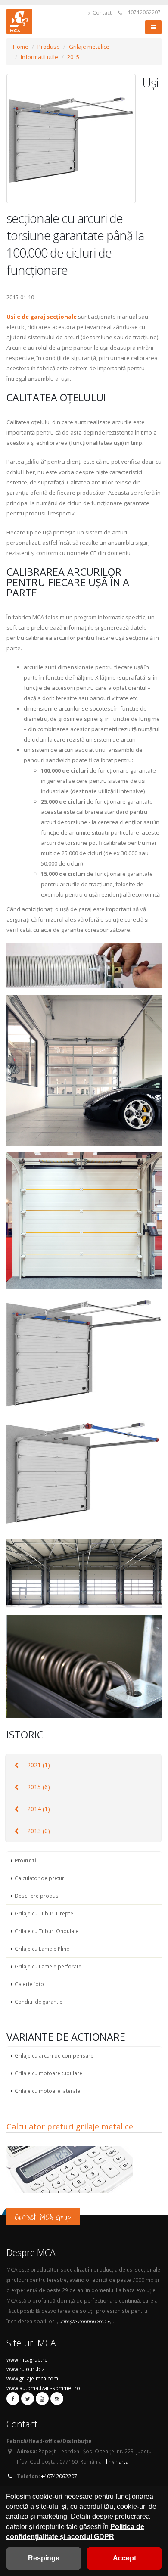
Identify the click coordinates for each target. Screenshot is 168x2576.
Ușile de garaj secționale (42, 317)
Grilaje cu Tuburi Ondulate (47, 1931)
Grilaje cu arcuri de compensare (54, 2055)
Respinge (44, 2558)
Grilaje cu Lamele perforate (48, 1966)
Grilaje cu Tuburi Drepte (44, 1913)
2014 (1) (39, 1809)
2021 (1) (39, 1765)
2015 (73, 57)
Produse (49, 47)
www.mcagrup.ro (27, 2359)
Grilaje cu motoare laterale (47, 2091)
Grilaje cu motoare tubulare (48, 2073)
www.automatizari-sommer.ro (43, 2388)
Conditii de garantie (39, 2002)
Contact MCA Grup (43, 2217)
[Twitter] (28, 2399)
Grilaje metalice (89, 47)
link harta (117, 2461)
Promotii (26, 1860)
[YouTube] (42, 2399)
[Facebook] (13, 2399)
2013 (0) (39, 1831)
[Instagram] (57, 2399)
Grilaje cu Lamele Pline (42, 1949)
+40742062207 (142, 12)
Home (21, 47)
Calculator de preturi (40, 1878)
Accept (124, 2558)
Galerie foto (29, 1984)
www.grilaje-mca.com (32, 2378)
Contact (101, 12)
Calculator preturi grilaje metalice (70, 2126)
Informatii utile (39, 57)
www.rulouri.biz (25, 2369)
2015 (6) (39, 1787)
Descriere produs (37, 1896)
